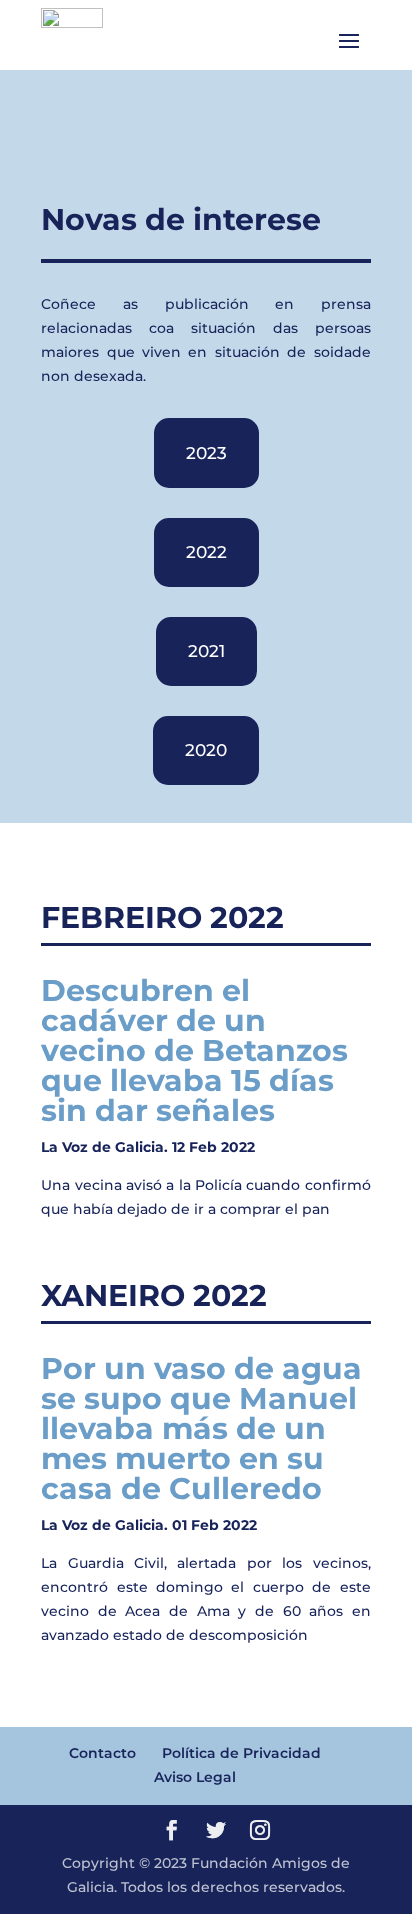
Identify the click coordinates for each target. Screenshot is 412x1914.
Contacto (102, 1753)
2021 (206, 651)
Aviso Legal (195, 1777)
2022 (206, 552)
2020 (206, 750)
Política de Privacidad (241, 1753)
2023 (206, 453)
